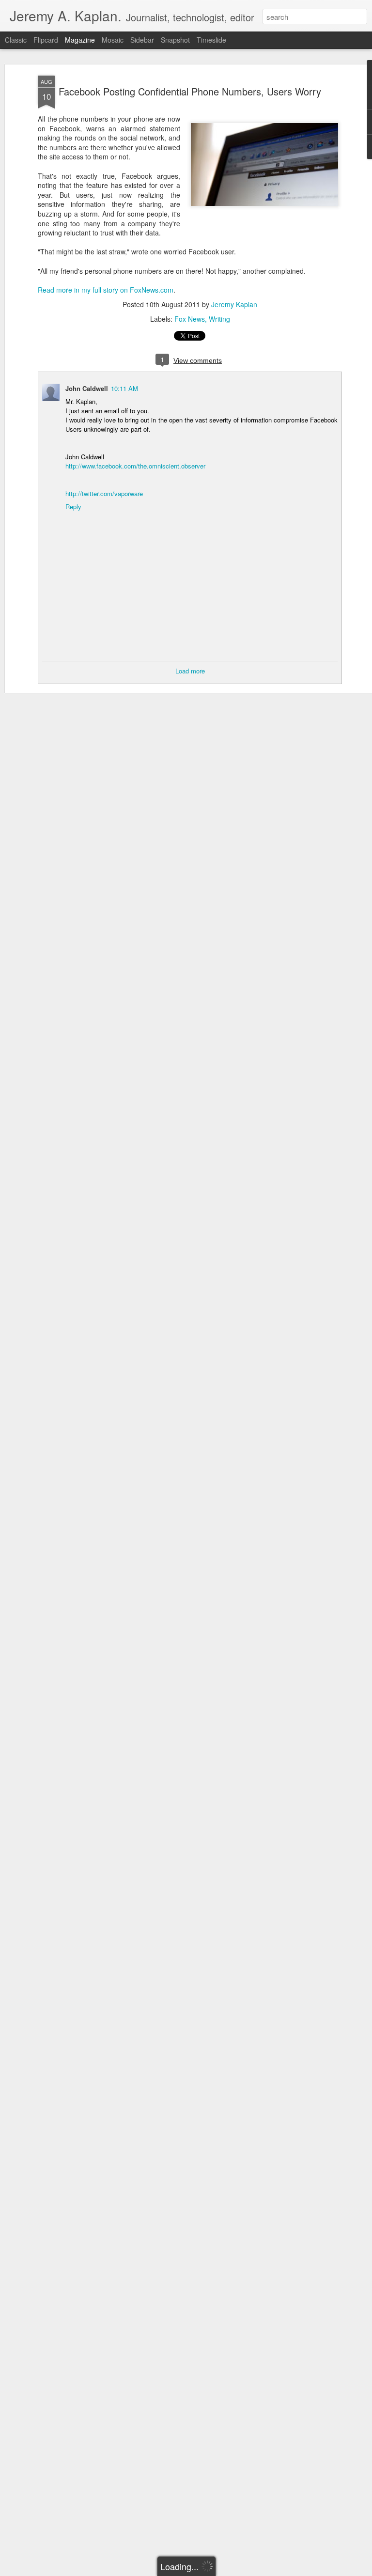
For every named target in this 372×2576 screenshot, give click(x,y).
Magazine (80, 40)
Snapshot (175, 40)
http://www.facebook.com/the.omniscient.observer (135, 466)
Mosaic (113, 40)
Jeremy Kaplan (234, 304)
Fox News (190, 319)
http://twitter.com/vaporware (104, 493)
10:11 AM (124, 388)
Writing (219, 319)
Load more (190, 671)
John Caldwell (87, 388)
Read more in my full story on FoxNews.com (106, 290)
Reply (73, 507)
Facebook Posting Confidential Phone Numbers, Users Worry (190, 91)
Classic (16, 40)
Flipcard (46, 40)
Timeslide (211, 40)
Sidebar (142, 40)
